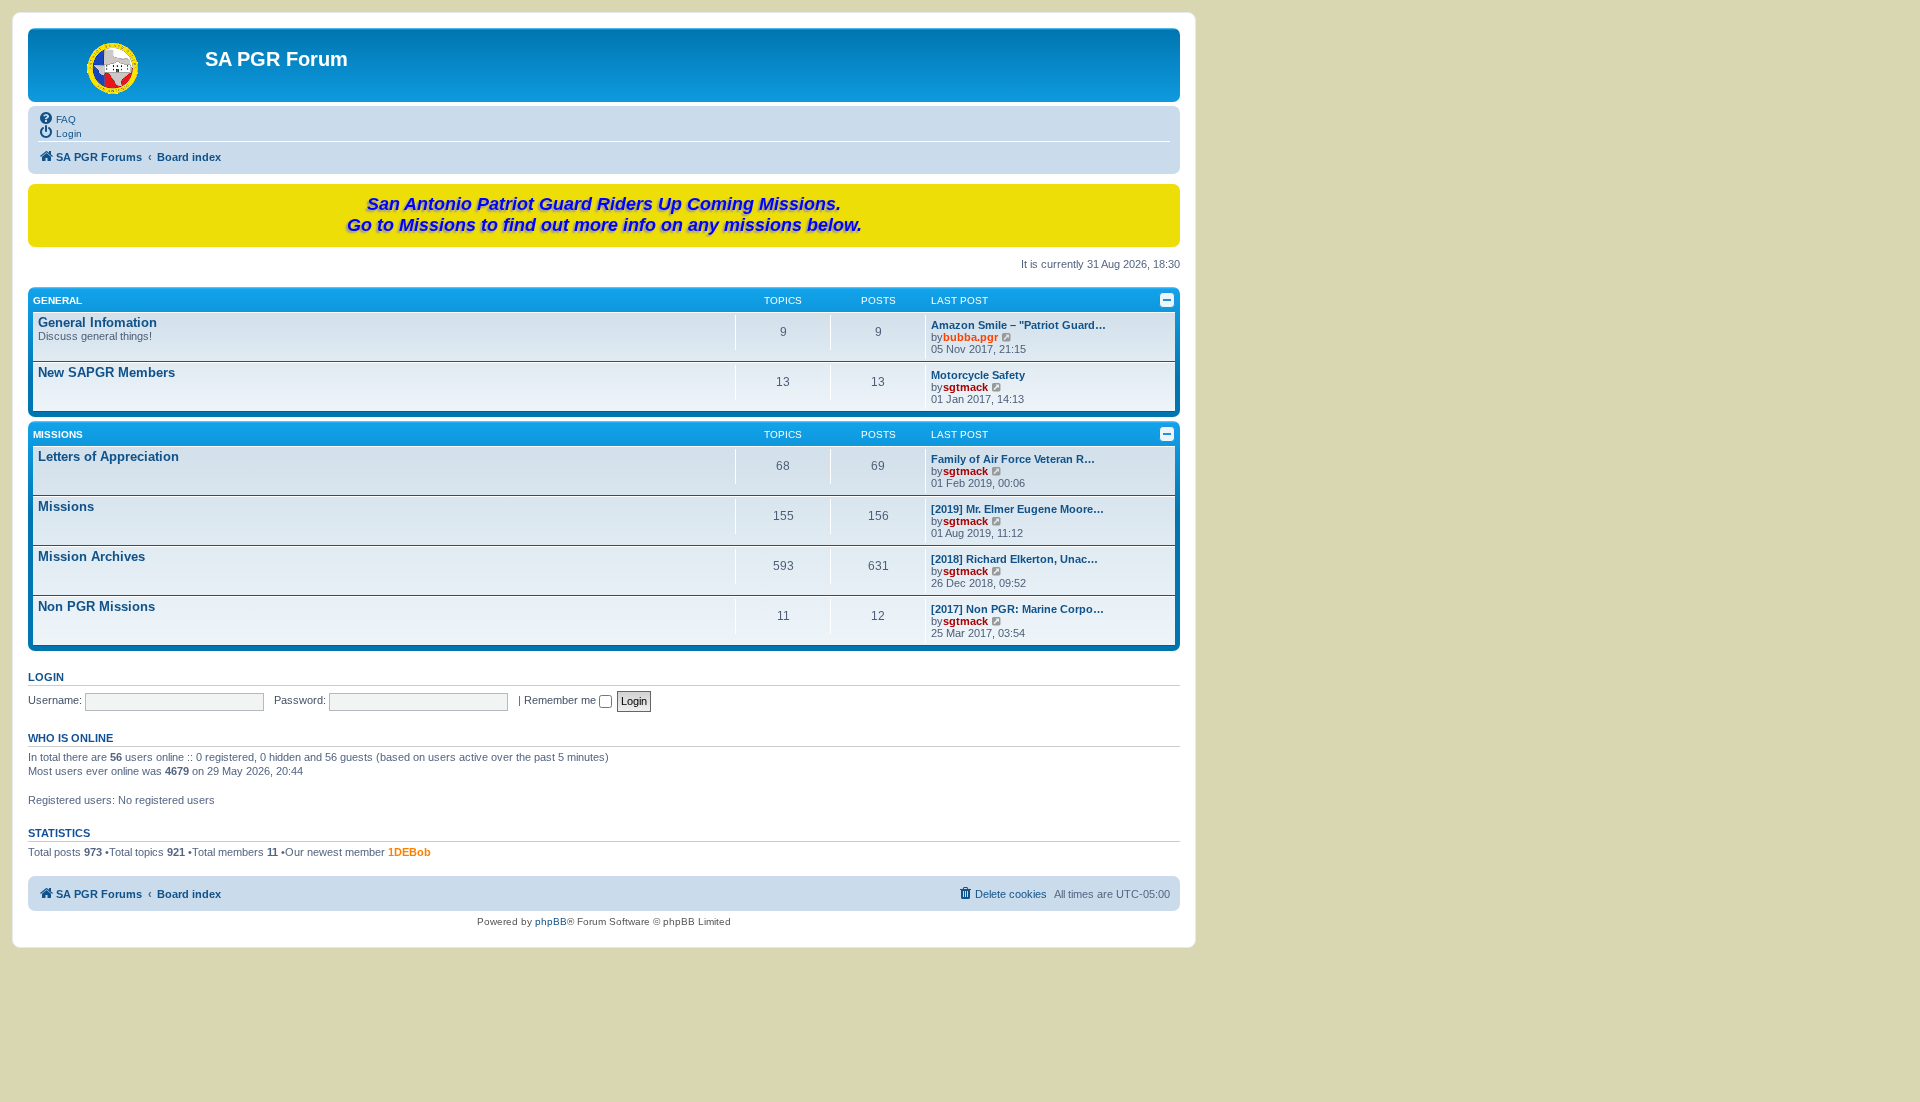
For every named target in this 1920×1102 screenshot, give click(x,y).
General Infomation (97, 322)
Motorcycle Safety (978, 375)
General (57, 300)
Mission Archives (91, 556)
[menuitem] (57, 118)
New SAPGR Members (106, 372)
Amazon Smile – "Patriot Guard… (1018, 325)
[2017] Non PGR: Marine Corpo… (1017, 609)
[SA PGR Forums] (119, 65)
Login (46, 677)
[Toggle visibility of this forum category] (1167, 300)
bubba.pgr (970, 337)
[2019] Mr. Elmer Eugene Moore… (1017, 509)
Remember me (561, 700)
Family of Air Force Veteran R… (1013, 459)
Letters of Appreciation (108, 456)
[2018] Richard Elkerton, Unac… (1014, 559)
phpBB (551, 921)
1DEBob (409, 852)
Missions (58, 434)
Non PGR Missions (96, 606)
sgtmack (965, 387)
